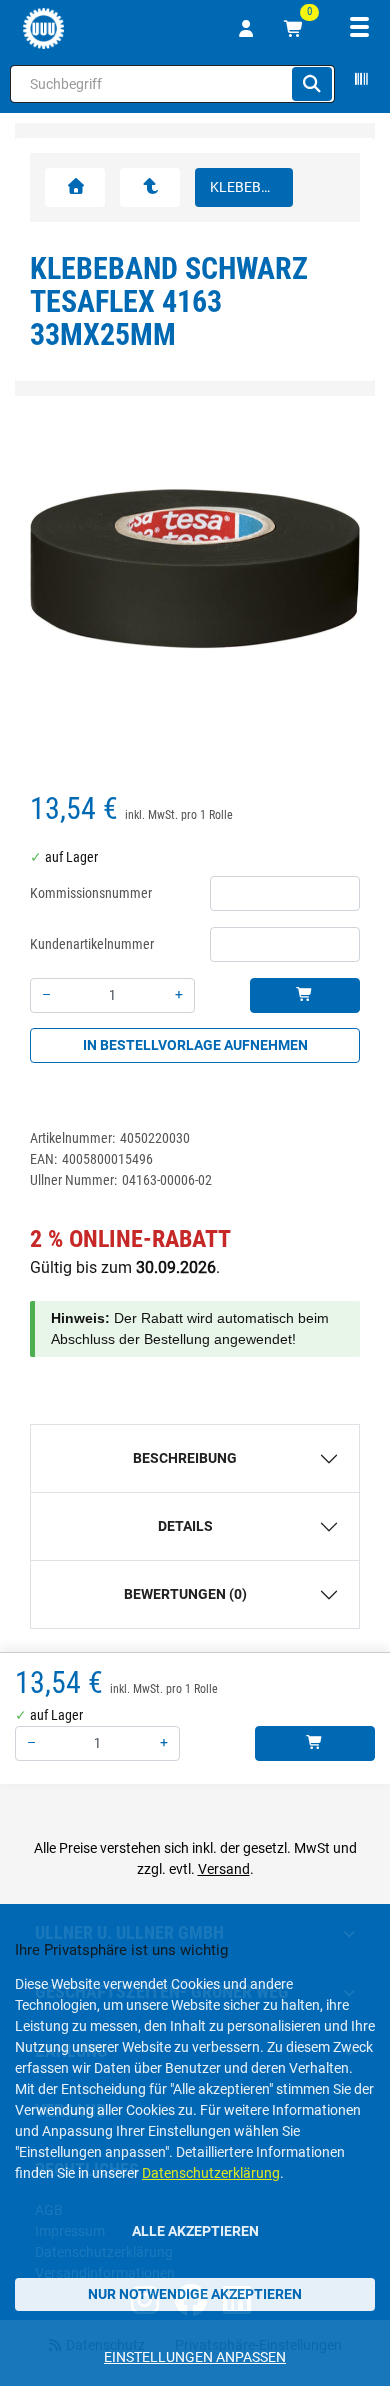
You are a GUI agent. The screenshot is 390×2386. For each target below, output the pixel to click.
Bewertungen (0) (185, 1594)
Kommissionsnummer (91, 893)
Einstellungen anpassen (195, 2357)
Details (185, 1526)
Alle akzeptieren (195, 2231)
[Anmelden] (246, 29)
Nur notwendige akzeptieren (195, 2294)
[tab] (195, 1458)
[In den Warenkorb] (305, 995)
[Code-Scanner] (360, 84)
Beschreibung (185, 1458)
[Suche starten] (312, 84)
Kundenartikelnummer (92, 944)
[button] (56, 580)
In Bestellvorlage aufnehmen (195, 1045)
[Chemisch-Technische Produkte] (150, 187)
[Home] (43, 28)
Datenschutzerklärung (211, 2173)
